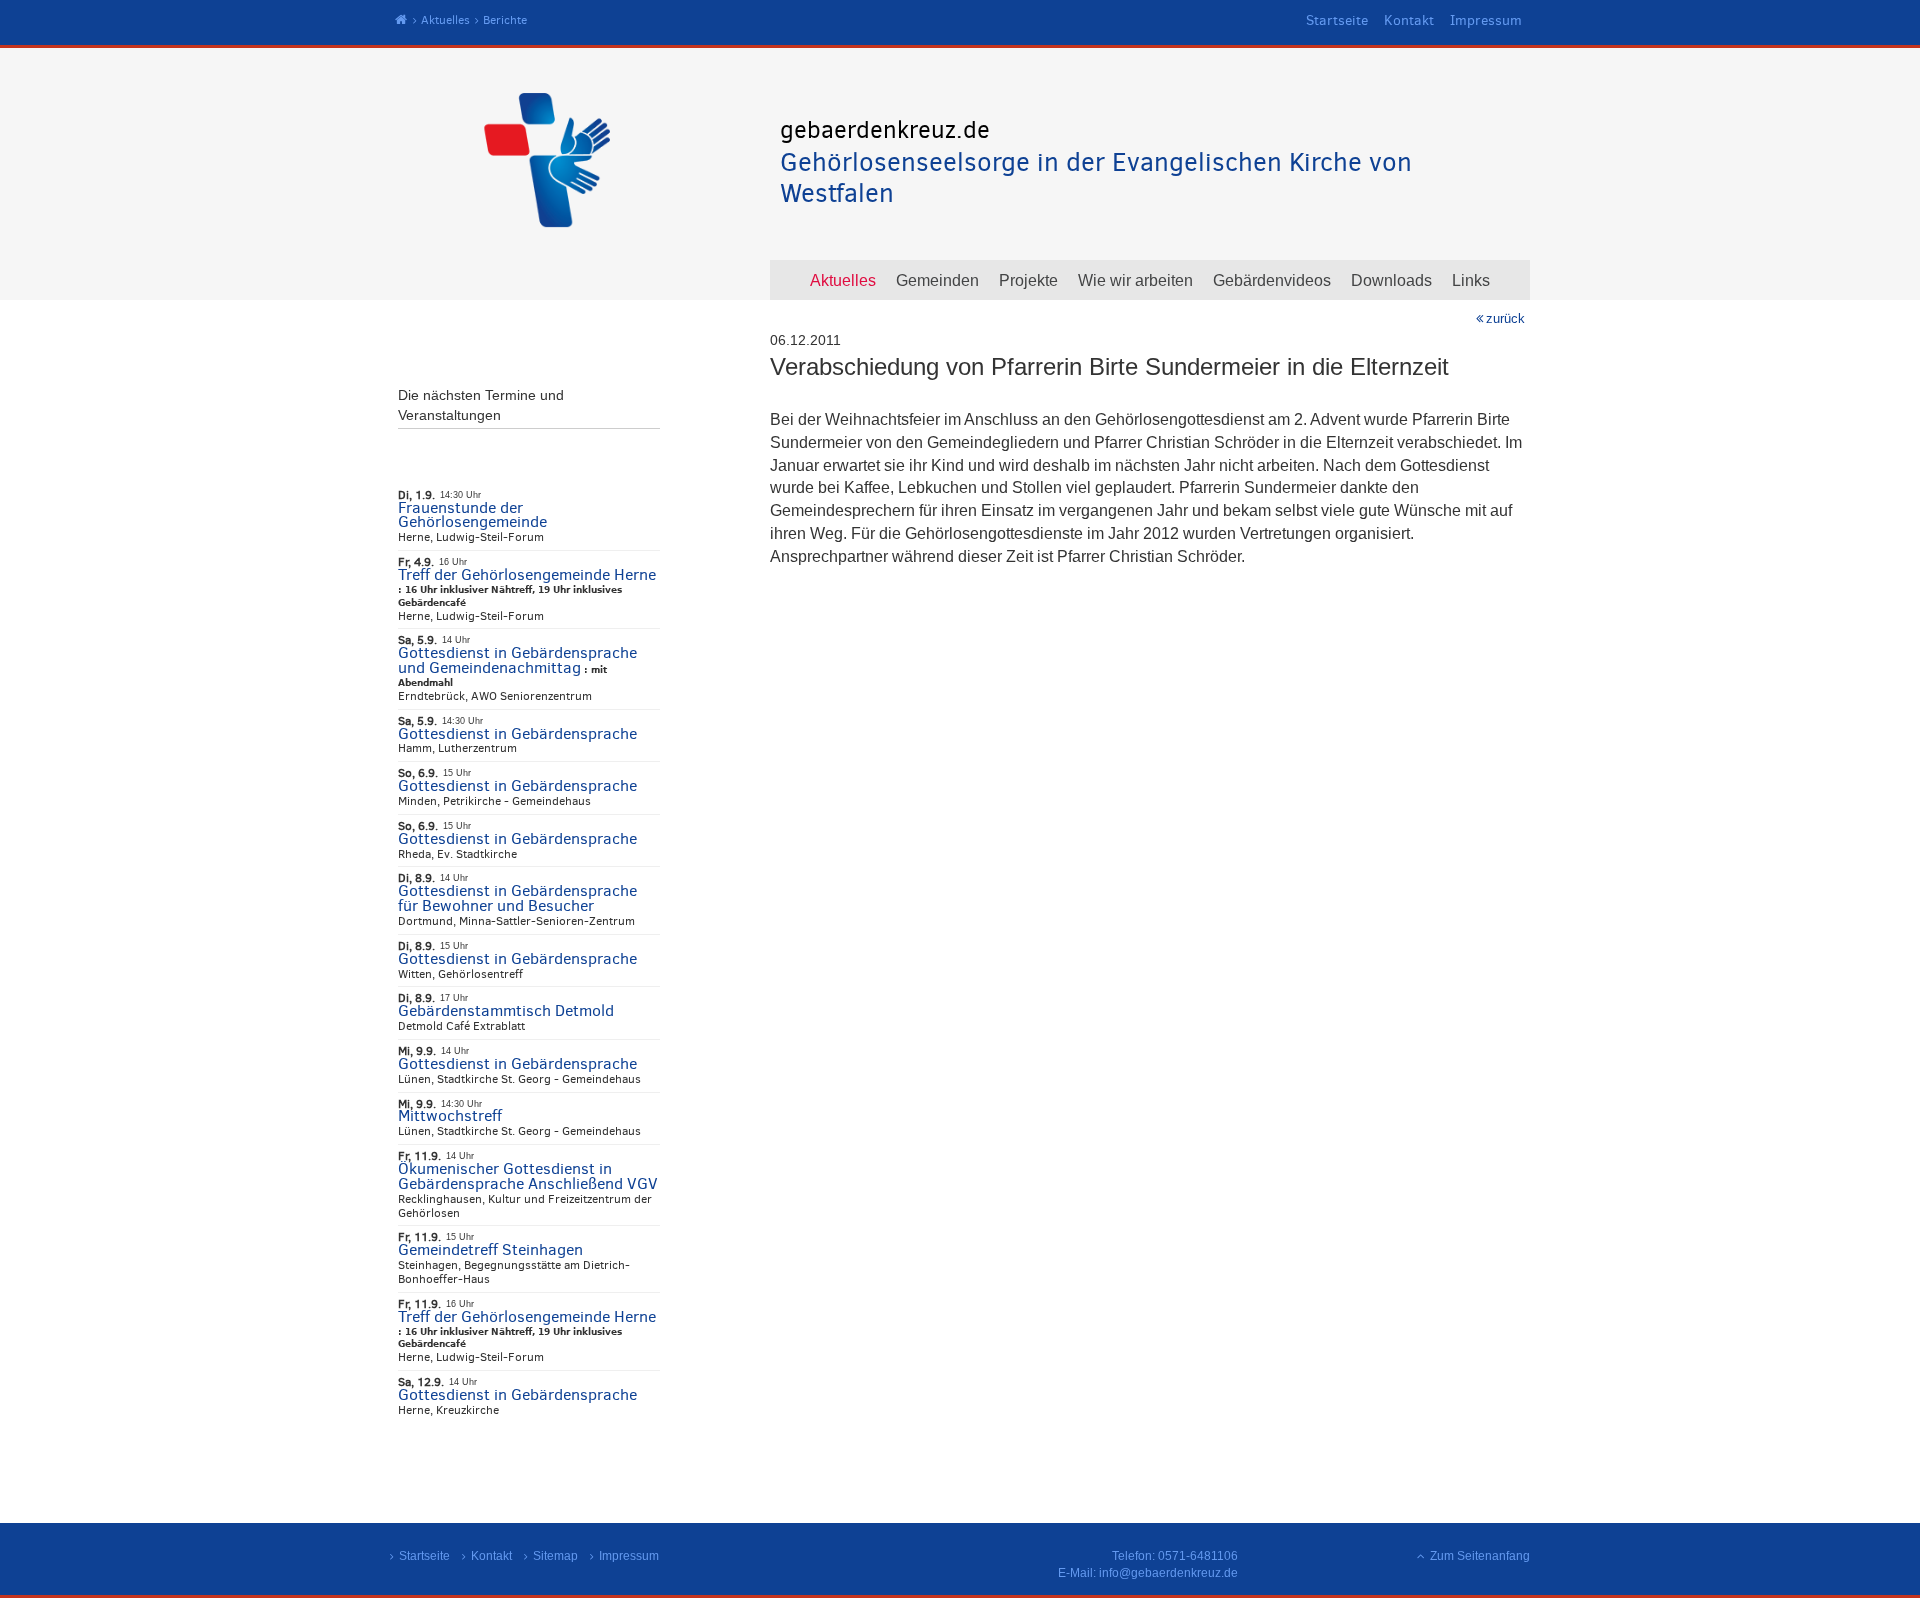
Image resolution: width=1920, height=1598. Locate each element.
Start (401, 20)
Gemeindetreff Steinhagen (490, 1249)
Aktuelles (445, 20)
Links (1471, 280)
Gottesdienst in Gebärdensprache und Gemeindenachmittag (517, 660)
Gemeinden (937, 280)
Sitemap (555, 1556)
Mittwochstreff (450, 1115)
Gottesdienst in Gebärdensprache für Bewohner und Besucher (517, 898)
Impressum (1486, 20)
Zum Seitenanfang (1480, 1556)
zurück (1505, 318)
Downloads (1391, 280)
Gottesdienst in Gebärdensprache (517, 733)
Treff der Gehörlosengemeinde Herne (527, 574)
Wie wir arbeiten (1135, 280)
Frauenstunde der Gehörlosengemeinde (472, 515)
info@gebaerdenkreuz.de (1168, 1573)
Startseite (1337, 20)
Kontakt (1409, 20)
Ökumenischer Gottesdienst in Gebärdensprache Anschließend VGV (528, 1176)
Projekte (1028, 280)
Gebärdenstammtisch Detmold (506, 1010)
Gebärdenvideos (1272, 280)
